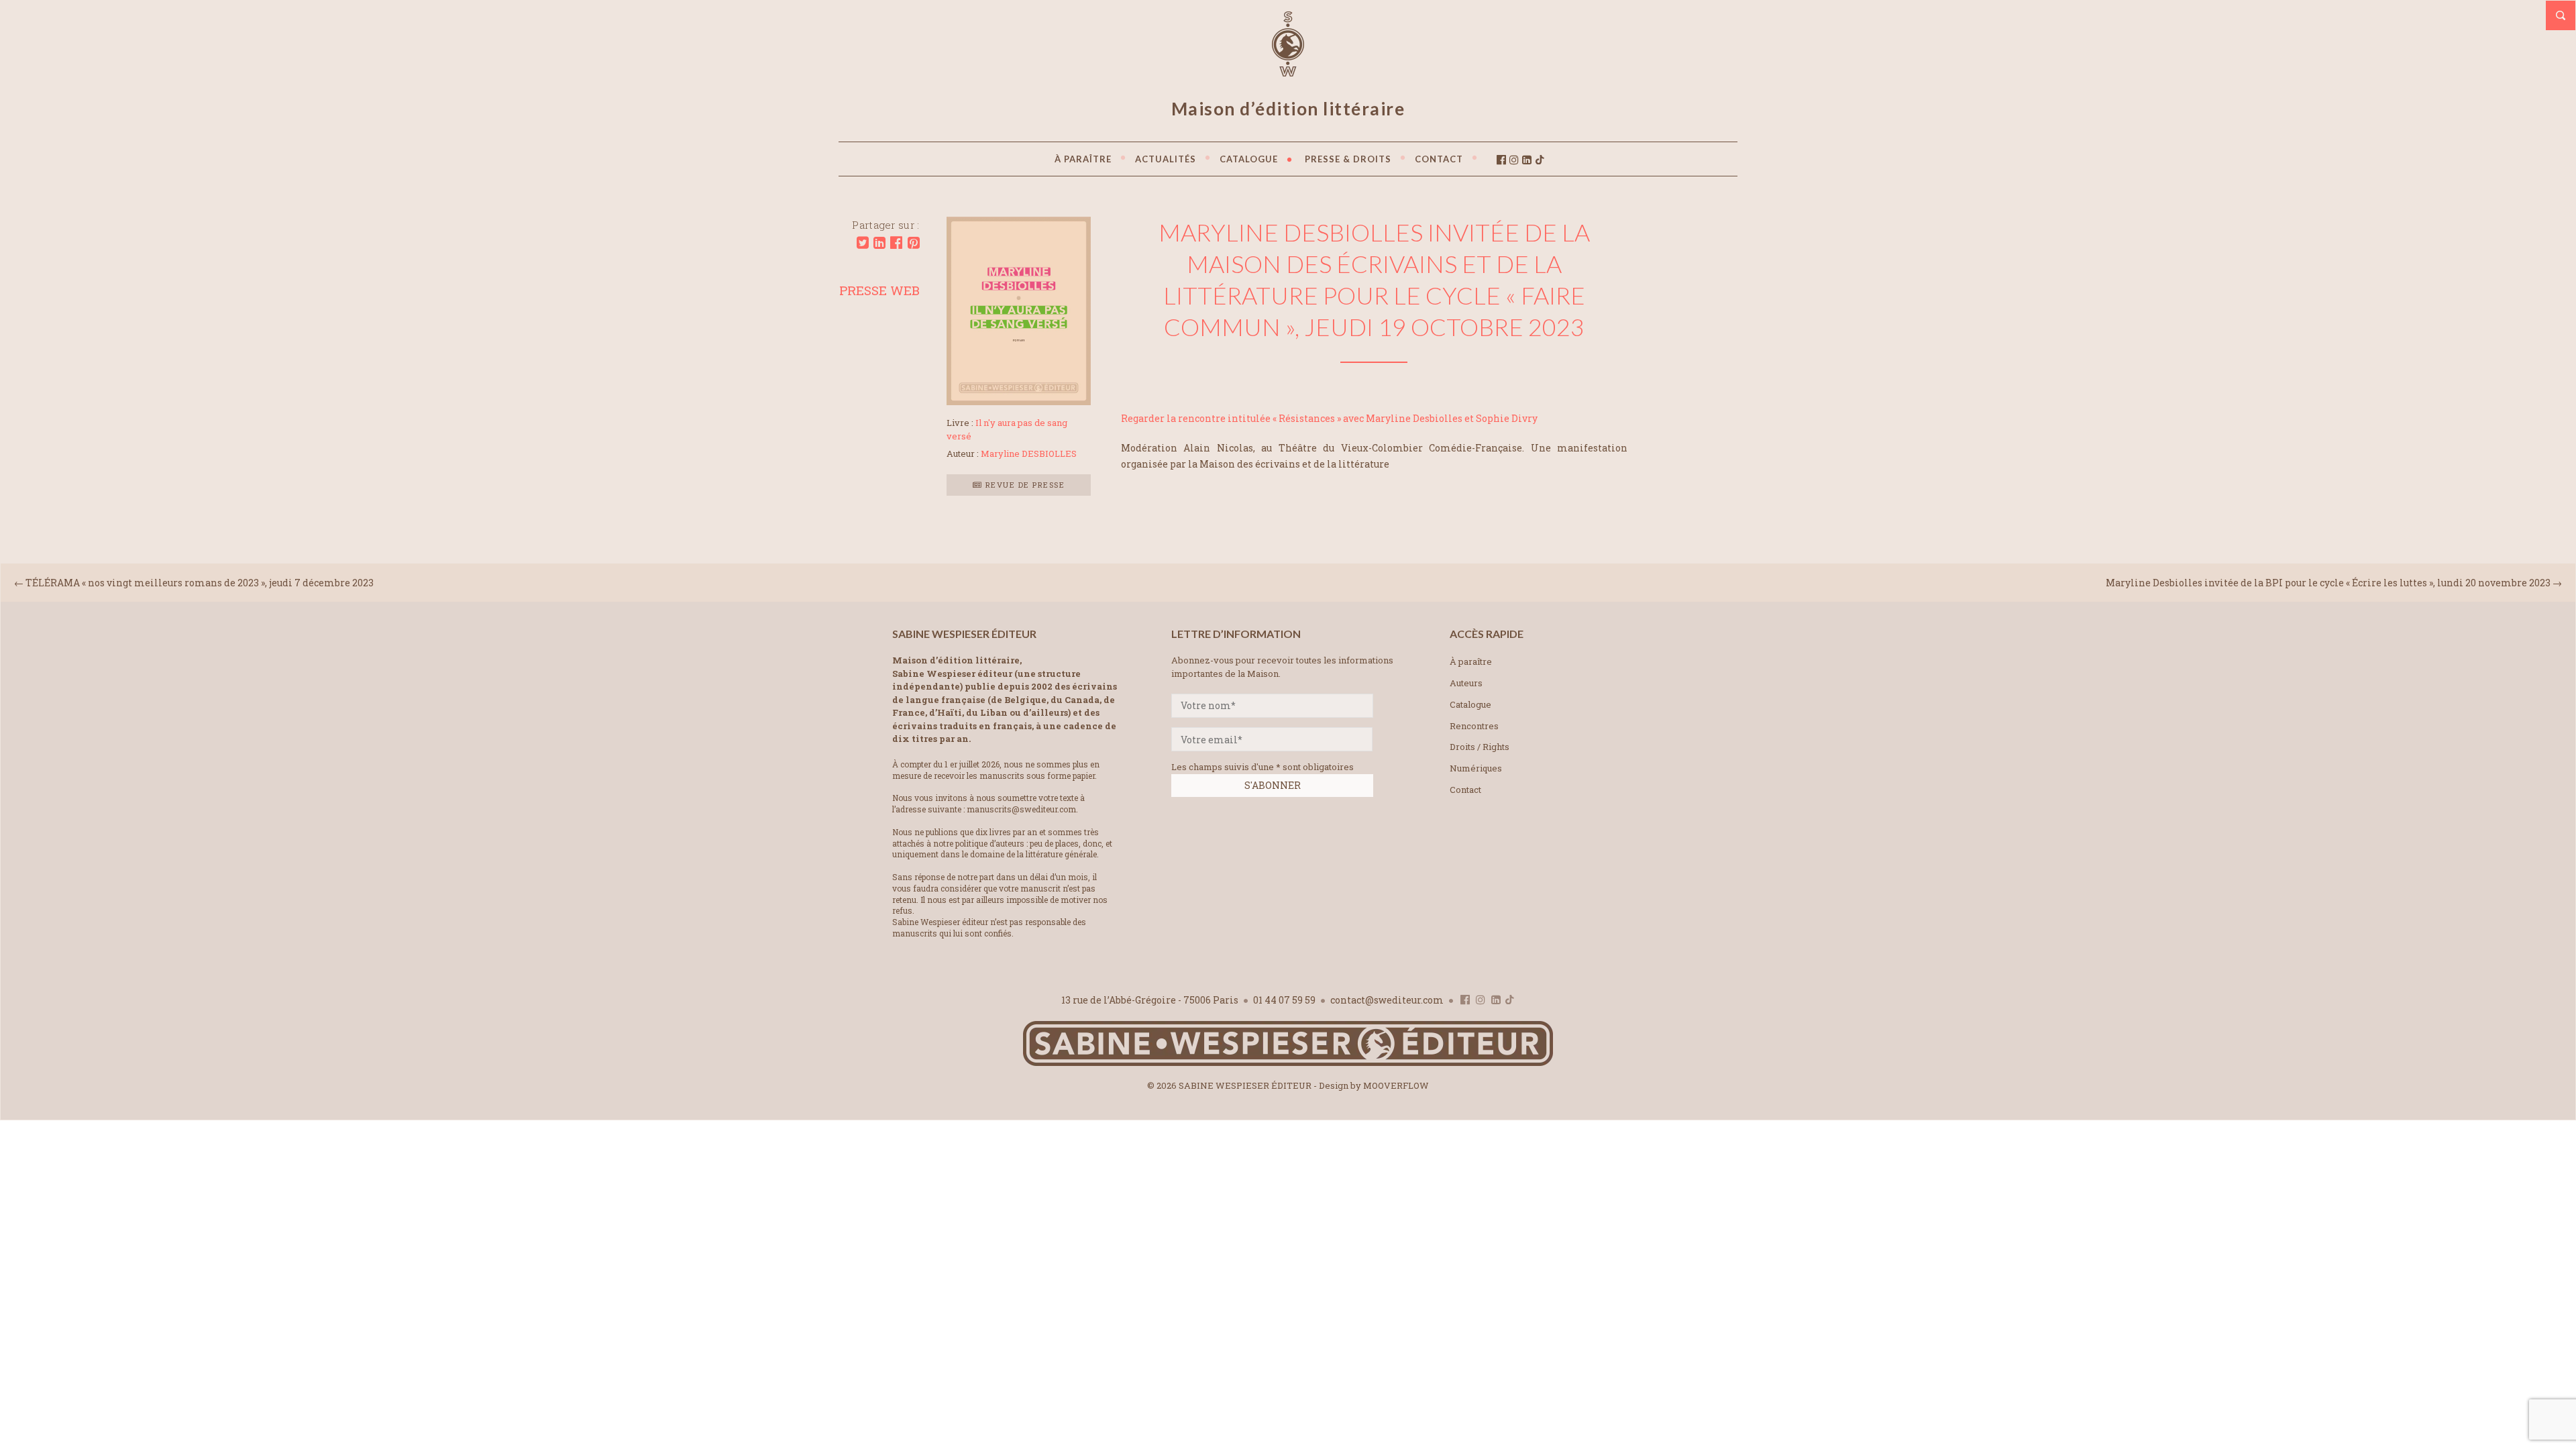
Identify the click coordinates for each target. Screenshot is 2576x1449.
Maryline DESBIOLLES (1029, 453)
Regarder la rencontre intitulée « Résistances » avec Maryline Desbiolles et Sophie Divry (1329, 418)
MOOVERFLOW (1396, 1085)
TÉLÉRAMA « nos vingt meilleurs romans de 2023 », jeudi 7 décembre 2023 (200, 583)
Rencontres (1474, 726)
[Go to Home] (1288, 1063)
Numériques (1476, 768)
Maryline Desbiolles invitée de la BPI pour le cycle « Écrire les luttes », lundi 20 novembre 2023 (2328, 583)
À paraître (1471, 661)
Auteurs (1466, 683)
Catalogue (1470, 704)
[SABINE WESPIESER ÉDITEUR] (1288, 70)
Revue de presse (1023, 485)
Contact (1465, 790)
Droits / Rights (1480, 747)
